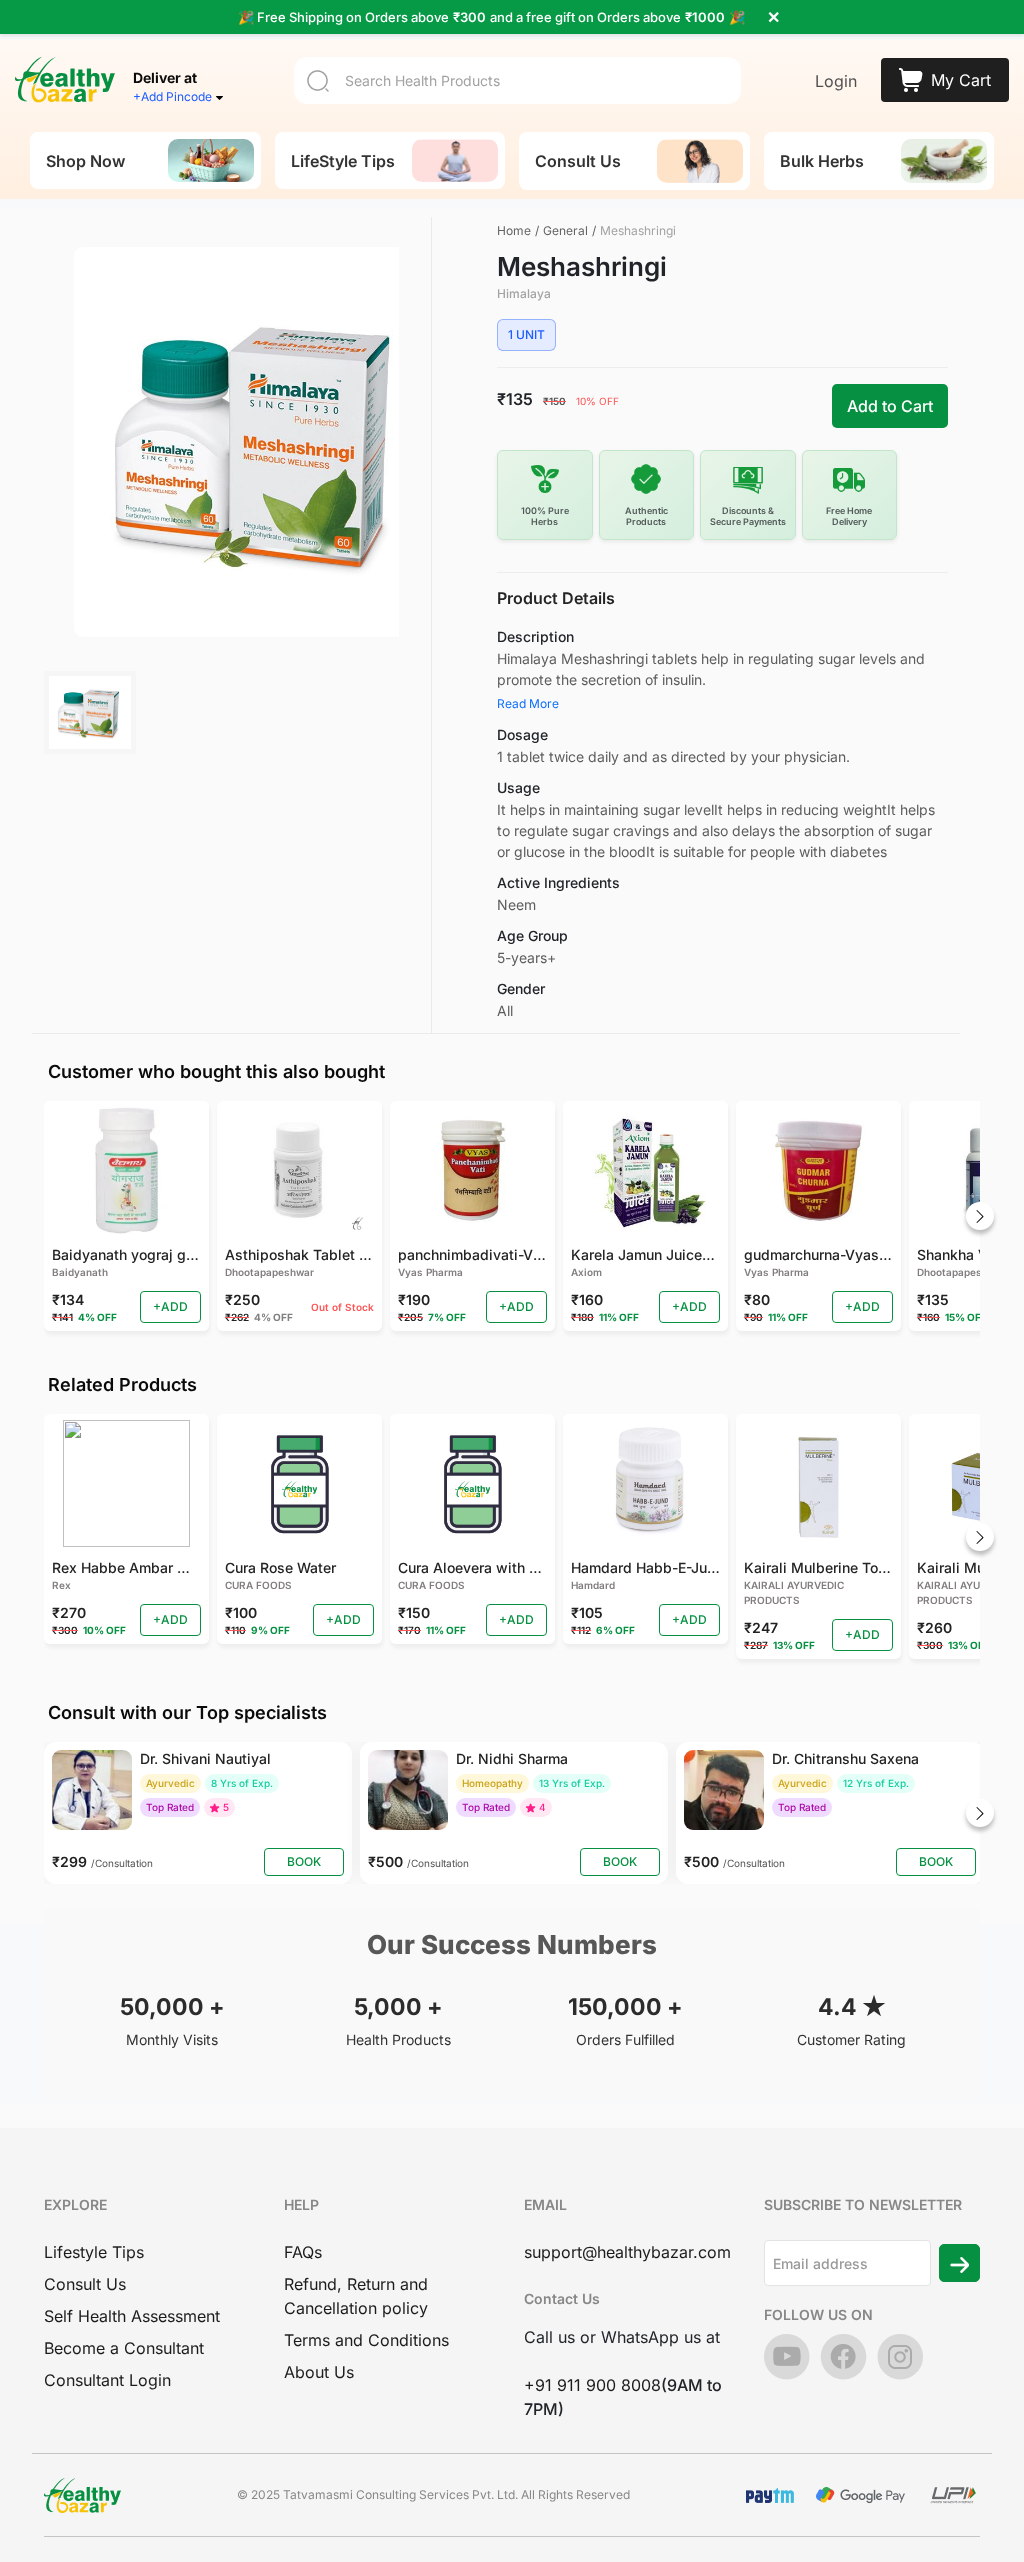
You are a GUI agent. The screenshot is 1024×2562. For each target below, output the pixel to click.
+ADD (170, 1306)
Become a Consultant (124, 2348)
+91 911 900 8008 (592, 2385)
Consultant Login (107, 2380)
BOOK (304, 1861)
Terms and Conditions (366, 2340)
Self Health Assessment (132, 2316)
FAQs (303, 2252)
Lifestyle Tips (94, 2252)
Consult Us (85, 2284)
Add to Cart (890, 406)
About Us (319, 2372)
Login (836, 81)
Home (514, 230)
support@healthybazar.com (627, 2252)
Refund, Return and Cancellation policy (356, 2296)
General (565, 230)
